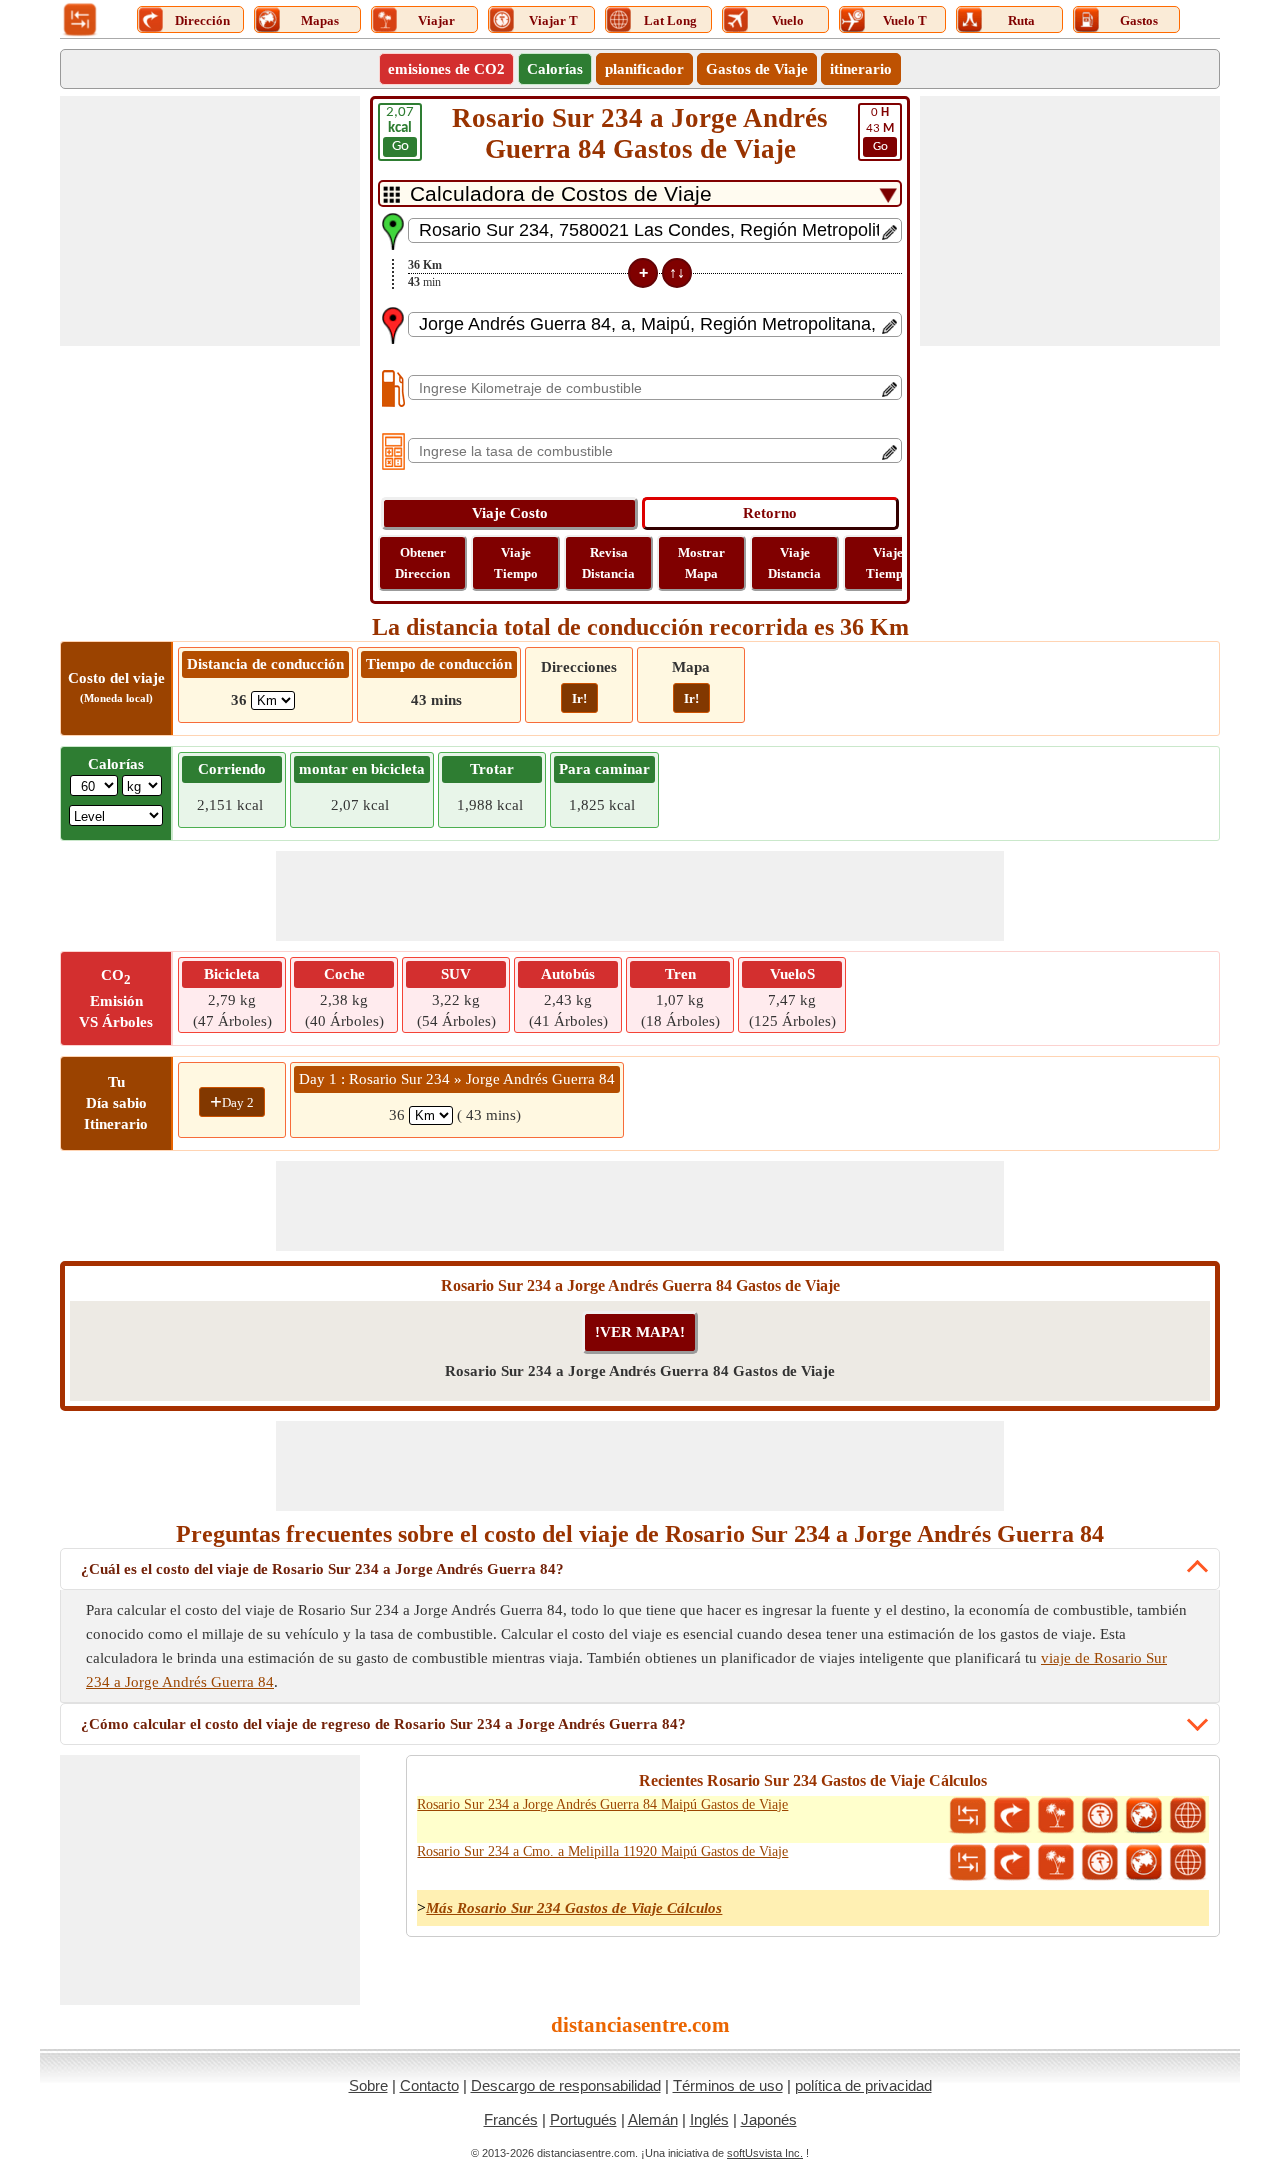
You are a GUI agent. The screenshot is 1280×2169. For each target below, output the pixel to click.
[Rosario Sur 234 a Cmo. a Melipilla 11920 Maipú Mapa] (1144, 1863)
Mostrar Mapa (701, 563)
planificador (644, 69)
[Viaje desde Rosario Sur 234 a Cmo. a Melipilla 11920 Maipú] (1056, 1863)
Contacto (429, 2085)
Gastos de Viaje (757, 69)
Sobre (368, 2085)
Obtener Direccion (422, 563)
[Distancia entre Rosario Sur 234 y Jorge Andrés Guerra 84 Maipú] (968, 1816)
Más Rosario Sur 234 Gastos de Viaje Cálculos (574, 1908)
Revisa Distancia (608, 563)
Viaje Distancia (794, 563)
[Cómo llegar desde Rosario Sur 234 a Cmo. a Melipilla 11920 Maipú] (1012, 1863)
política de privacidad (863, 2085)
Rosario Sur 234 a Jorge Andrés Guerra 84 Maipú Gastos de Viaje (602, 1804)
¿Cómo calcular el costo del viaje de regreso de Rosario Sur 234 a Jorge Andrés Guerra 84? (383, 1724)
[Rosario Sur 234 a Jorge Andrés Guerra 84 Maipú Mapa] (1144, 1816)
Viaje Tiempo (516, 563)
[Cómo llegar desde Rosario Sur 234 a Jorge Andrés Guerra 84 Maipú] (1012, 1816)
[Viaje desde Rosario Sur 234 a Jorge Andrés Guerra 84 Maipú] (1056, 1816)
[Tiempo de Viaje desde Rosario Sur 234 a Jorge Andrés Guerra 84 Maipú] (1100, 1816)
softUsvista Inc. (765, 2153)
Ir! (579, 698)
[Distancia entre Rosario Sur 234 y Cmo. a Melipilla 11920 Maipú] (968, 1863)
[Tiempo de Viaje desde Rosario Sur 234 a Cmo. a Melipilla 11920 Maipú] (1100, 1863)
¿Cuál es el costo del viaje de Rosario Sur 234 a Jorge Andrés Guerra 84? (322, 1569)
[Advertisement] (210, 221)
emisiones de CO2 (446, 69)
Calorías (555, 69)
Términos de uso (728, 2085)
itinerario (861, 69)
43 (880, 129)
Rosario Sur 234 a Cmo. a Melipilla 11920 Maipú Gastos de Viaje (602, 1851)
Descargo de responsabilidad (566, 2085)
